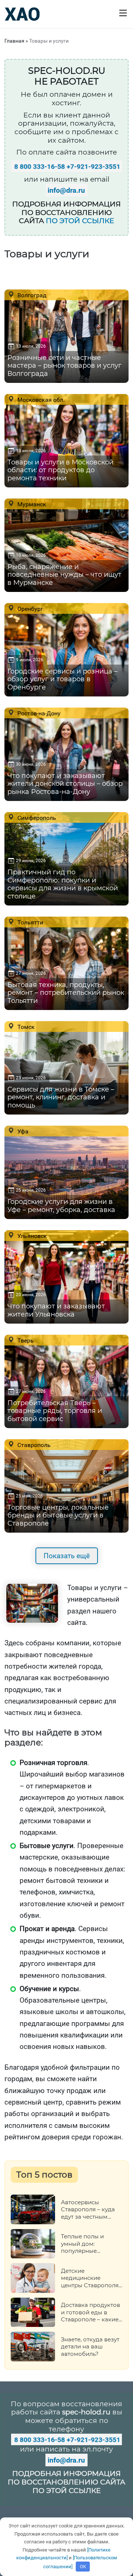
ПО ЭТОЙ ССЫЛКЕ (80, 221)
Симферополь (36, 818)
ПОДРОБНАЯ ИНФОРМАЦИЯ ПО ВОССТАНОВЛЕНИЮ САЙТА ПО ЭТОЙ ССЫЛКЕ (66, 2482)
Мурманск (31, 504)
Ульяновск (31, 1236)
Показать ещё (67, 1556)
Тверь (25, 1340)
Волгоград (31, 295)
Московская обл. (40, 400)
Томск (25, 1027)
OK (83, 2567)
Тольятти (30, 922)
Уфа (22, 1131)
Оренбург (30, 609)
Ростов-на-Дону (38, 713)
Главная (14, 41)
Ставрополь (33, 1445)
